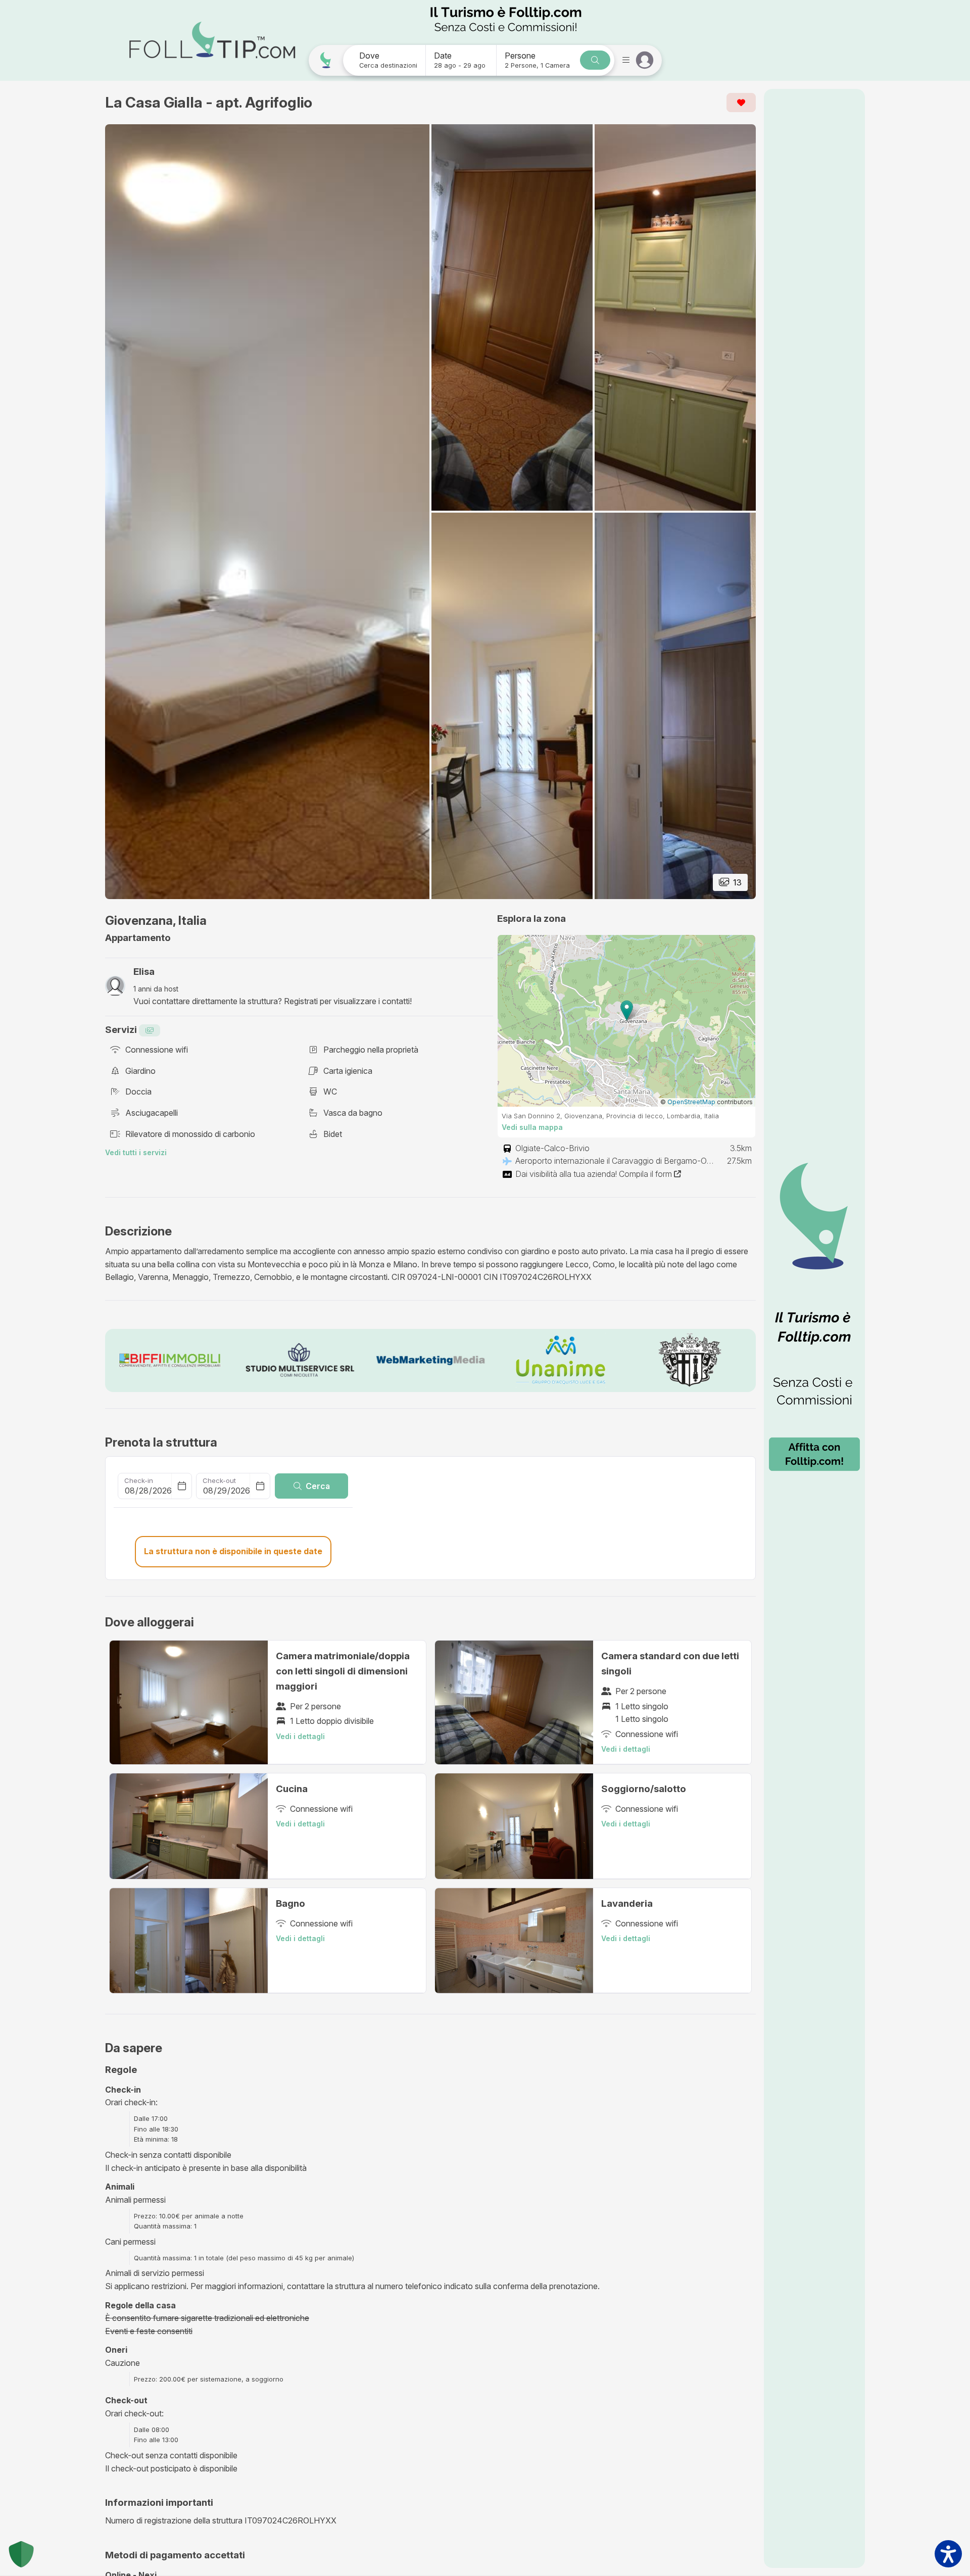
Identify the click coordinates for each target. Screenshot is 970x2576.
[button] (627, 1010)
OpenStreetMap (691, 1102)
